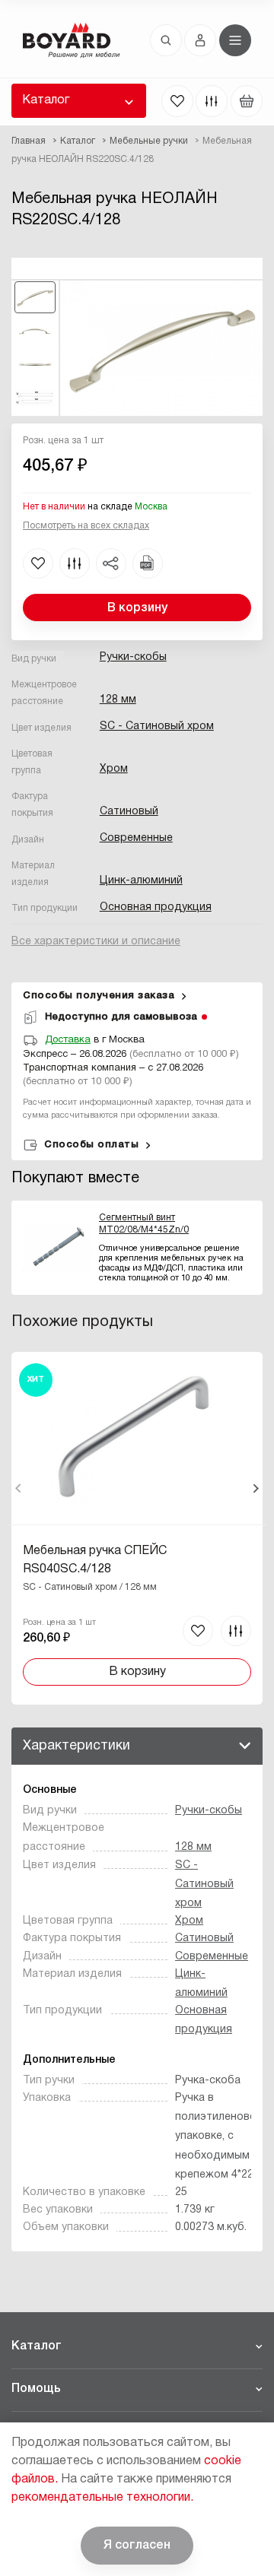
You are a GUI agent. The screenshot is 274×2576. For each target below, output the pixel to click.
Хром (114, 769)
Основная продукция (156, 907)
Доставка (68, 1040)
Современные (136, 838)
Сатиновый (129, 812)
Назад (19, 1489)
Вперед (255, 1489)
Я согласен (137, 2546)
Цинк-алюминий (141, 881)
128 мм (118, 700)
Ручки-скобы (133, 657)
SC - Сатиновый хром (157, 726)
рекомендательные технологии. (102, 2498)
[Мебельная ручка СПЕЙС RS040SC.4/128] (137, 1528)
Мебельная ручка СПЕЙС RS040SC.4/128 (95, 1560)
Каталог (46, 100)
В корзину (137, 608)
